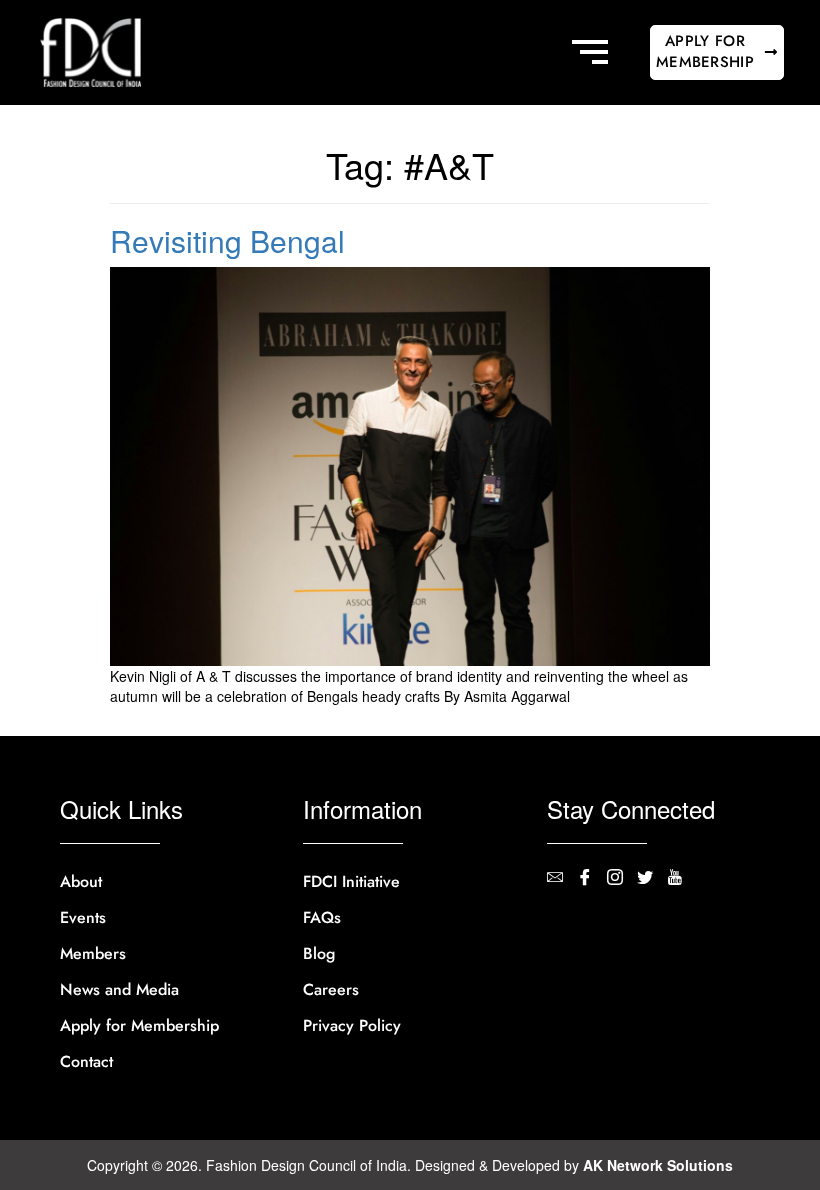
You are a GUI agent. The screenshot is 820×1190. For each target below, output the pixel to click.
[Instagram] (622, 879)
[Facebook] (592, 879)
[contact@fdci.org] (562, 879)
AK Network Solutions (658, 1165)
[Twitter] (652, 879)
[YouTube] (682, 879)
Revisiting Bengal (227, 240)
